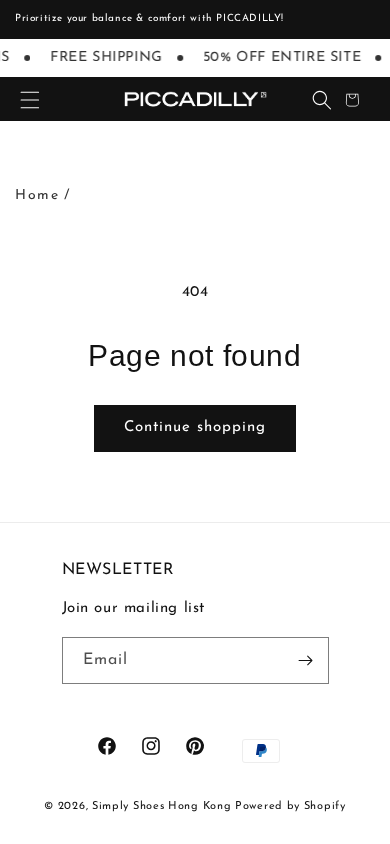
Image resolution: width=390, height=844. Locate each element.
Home (37, 195)
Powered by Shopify (290, 806)
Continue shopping (195, 427)
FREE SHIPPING (105, 57)
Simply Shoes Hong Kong (161, 806)
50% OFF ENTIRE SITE (281, 57)
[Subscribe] (306, 660)
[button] (30, 100)
